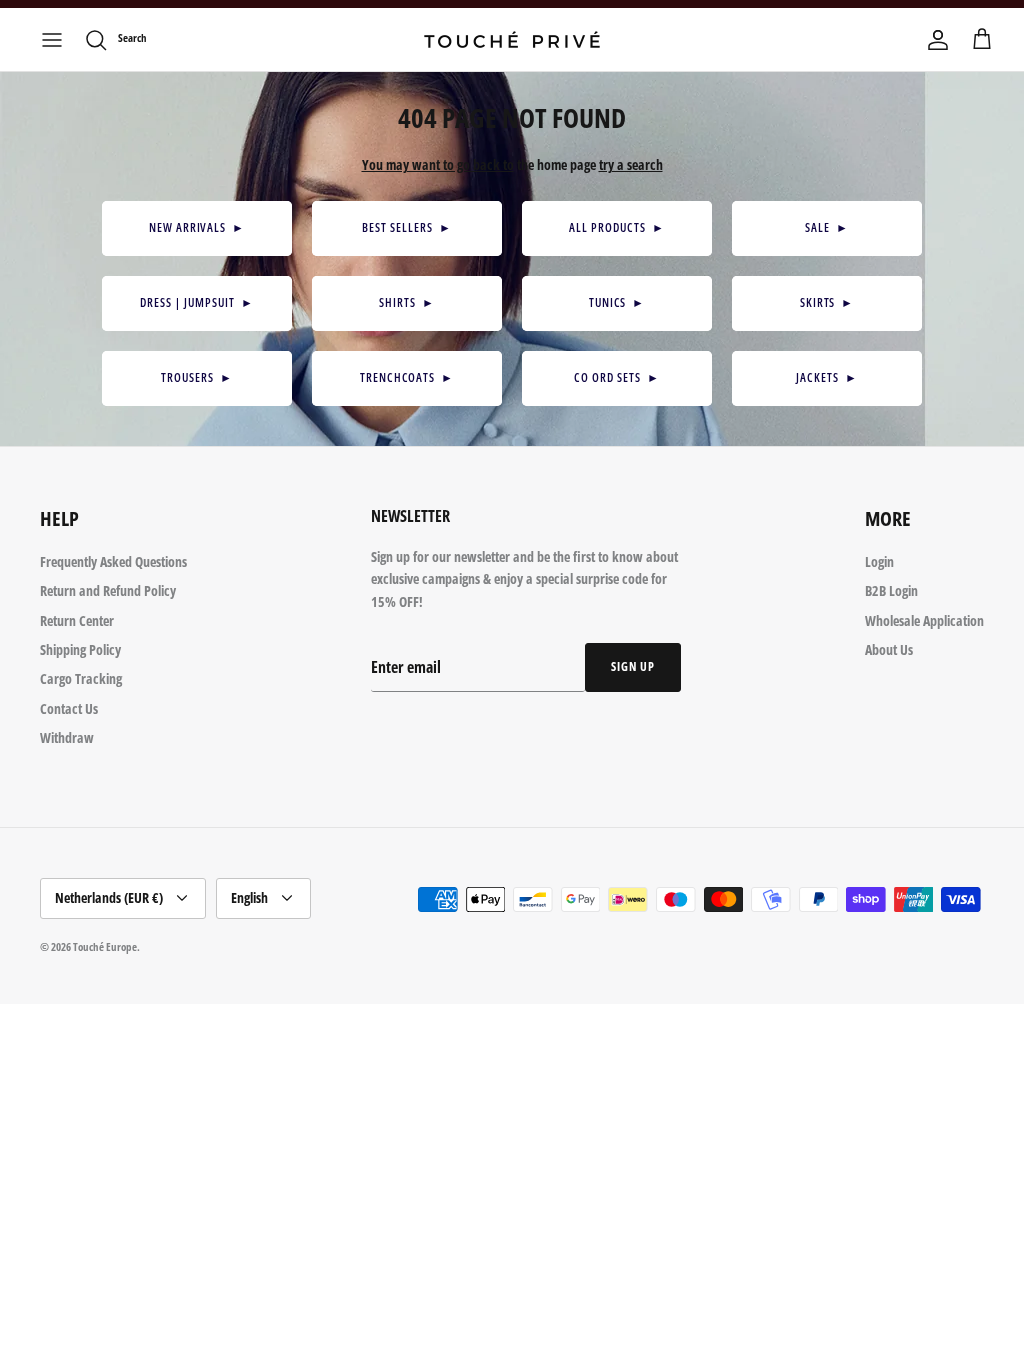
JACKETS (827, 377)
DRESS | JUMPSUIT (196, 302)
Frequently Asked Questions (113, 561)
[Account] (938, 40)
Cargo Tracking (81, 678)
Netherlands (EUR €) (109, 897)
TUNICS (617, 302)
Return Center (77, 620)
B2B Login (891, 590)
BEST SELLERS (406, 227)
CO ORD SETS (616, 377)
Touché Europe (105, 946)
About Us (889, 649)
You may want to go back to (438, 164)
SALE (827, 227)
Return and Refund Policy (108, 590)
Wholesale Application (924, 620)
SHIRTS (407, 302)
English (249, 897)
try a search (631, 164)
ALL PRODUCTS (616, 227)
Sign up (633, 666)
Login (879, 561)
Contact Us (69, 708)
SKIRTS (827, 302)
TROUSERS (197, 377)
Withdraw (67, 737)
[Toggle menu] (52, 40)
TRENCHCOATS (407, 377)
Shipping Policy (80, 649)
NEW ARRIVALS (197, 227)
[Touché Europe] (512, 39)
